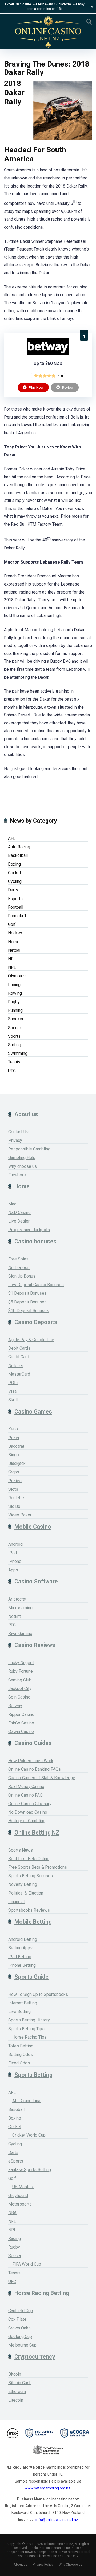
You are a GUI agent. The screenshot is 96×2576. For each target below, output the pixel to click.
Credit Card (19, 1357)
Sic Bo (14, 1506)
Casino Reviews (35, 1645)
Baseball (16, 2109)
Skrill (13, 1400)
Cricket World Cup (29, 2135)
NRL (12, 967)
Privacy (15, 1140)
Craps (14, 1472)
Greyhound (18, 2196)
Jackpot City (20, 1689)
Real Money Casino (26, 1787)
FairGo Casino (21, 1723)
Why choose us (23, 1166)
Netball (15, 950)
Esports (15, 899)
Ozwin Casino (21, 1732)
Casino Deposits (36, 1322)
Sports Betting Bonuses (31, 1876)
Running (15, 1010)
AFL (12, 838)
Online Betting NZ (37, 1833)
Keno (13, 1429)
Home (22, 1186)
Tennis (14, 1062)
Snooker (16, 1019)
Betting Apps (20, 1948)
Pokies (15, 1481)
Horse (14, 942)
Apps (13, 1570)
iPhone (15, 1561)
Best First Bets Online (29, 1859)
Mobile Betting (33, 1922)
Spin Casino (19, 1697)
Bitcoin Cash (20, 2383)
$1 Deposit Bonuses (27, 1293)
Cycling (15, 881)
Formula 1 (17, 916)
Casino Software (36, 1581)
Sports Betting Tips (26, 2029)
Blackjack (17, 1463)
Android (15, 1544)
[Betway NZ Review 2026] (48, 354)
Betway (15, 1706)
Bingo (14, 1455)
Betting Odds (21, 2054)
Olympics (17, 976)
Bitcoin (15, 2374)
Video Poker (20, 1515)
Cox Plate (17, 2319)
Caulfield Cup (21, 2311)
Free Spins (18, 1259)
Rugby (14, 1002)
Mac (12, 1204)
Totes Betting (21, 2046)
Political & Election (26, 1893)
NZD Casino (19, 1213)
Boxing (14, 864)
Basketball (18, 855)
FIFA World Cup (27, 2264)
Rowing (15, 993)
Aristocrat (17, 1599)
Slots (13, 1489)
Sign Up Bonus (22, 1276)
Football (16, 907)
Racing (14, 985)
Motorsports (20, 2204)
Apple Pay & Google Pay (31, 1340)
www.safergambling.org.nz (48, 2488)
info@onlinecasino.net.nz (57, 2520)
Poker (14, 1438)
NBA (12, 2213)
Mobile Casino (33, 1527)
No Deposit (19, 1268)
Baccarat (16, 1446)
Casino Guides (33, 1743)
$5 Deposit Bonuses (27, 1302)
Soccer (15, 1028)
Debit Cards (19, 1348)
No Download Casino (28, 1812)
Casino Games (33, 1412)
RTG (12, 1625)
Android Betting (23, 1939)
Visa (12, 1391)
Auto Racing (19, 847)
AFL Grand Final (27, 2101)
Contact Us (18, 1132)
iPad (13, 1553)
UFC (12, 1071)
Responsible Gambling (29, 1149)
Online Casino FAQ (25, 1795)
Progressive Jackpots (29, 1230)
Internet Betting (23, 2003)
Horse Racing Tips (29, 2037)
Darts (13, 890)
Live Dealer (19, 1221)
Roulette (16, 1498)
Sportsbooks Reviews (29, 1910)
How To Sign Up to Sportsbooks (38, 1994)
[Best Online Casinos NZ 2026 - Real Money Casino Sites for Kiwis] (48, 32)
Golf (12, 924)
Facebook (17, 1175)
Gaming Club (20, 1680)
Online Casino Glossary (30, 1804)
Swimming (18, 1053)
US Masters (23, 2187)
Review (67, 387)
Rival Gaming (20, 1634)
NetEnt (15, 1616)
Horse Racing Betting (42, 2293)
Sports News (21, 1850)
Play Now (36, 387)
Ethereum (17, 2392)
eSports (16, 2161)
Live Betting (19, 2011)
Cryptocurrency (35, 2357)
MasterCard (19, 1374)
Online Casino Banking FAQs (35, 1769)
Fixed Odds (19, 2063)
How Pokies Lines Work (31, 1761)
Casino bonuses (35, 1241)
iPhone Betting (22, 1965)
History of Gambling (27, 1821)
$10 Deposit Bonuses (29, 1311)
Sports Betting (33, 2075)
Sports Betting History (29, 2020)
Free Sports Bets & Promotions (38, 1867)
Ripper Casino (21, 1714)
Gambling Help (22, 1158)
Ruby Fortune (21, 1671)
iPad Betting (20, 1957)
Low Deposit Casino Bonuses (36, 1285)
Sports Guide (31, 1977)
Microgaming (20, 1608)
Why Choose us (71, 2564)
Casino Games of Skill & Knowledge (42, 1778)
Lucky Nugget (21, 1663)
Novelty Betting (23, 1884)
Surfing (15, 1045)
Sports (14, 1036)
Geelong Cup (20, 2337)
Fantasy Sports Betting (30, 2170)
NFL (12, 959)
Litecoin (16, 2400)
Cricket (15, 873)
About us (26, 1114)
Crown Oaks (19, 2328)
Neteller (16, 1366)
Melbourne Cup (22, 2345)
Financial (16, 1902)
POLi (13, 1383)
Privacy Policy (43, 2564)
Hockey (15, 933)
